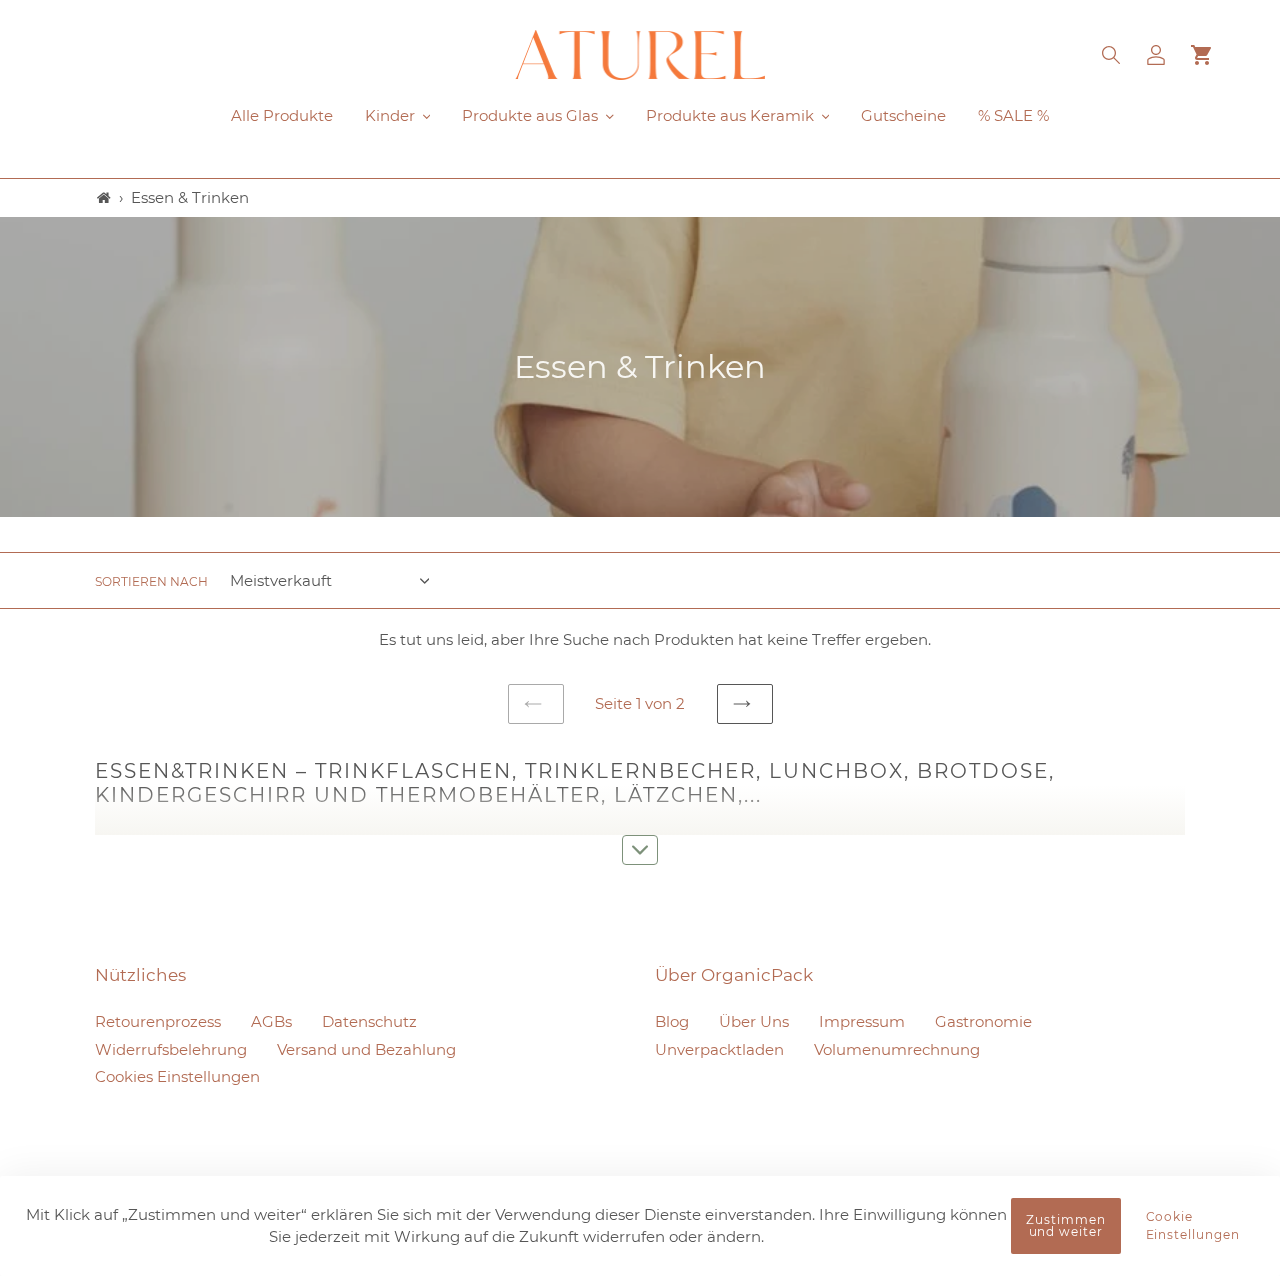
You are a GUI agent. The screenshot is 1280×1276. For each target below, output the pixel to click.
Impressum (862, 1021)
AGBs (271, 1021)
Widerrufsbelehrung (171, 1049)
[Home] (104, 197)
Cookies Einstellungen (177, 1076)
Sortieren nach (151, 581)
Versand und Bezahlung (366, 1049)
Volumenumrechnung (897, 1049)
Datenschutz (369, 1021)
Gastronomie (983, 1021)
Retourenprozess (158, 1021)
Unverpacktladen (719, 1049)
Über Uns (754, 1021)
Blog (672, 1021)
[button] (1112, 55)
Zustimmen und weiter (1066, 1225)
